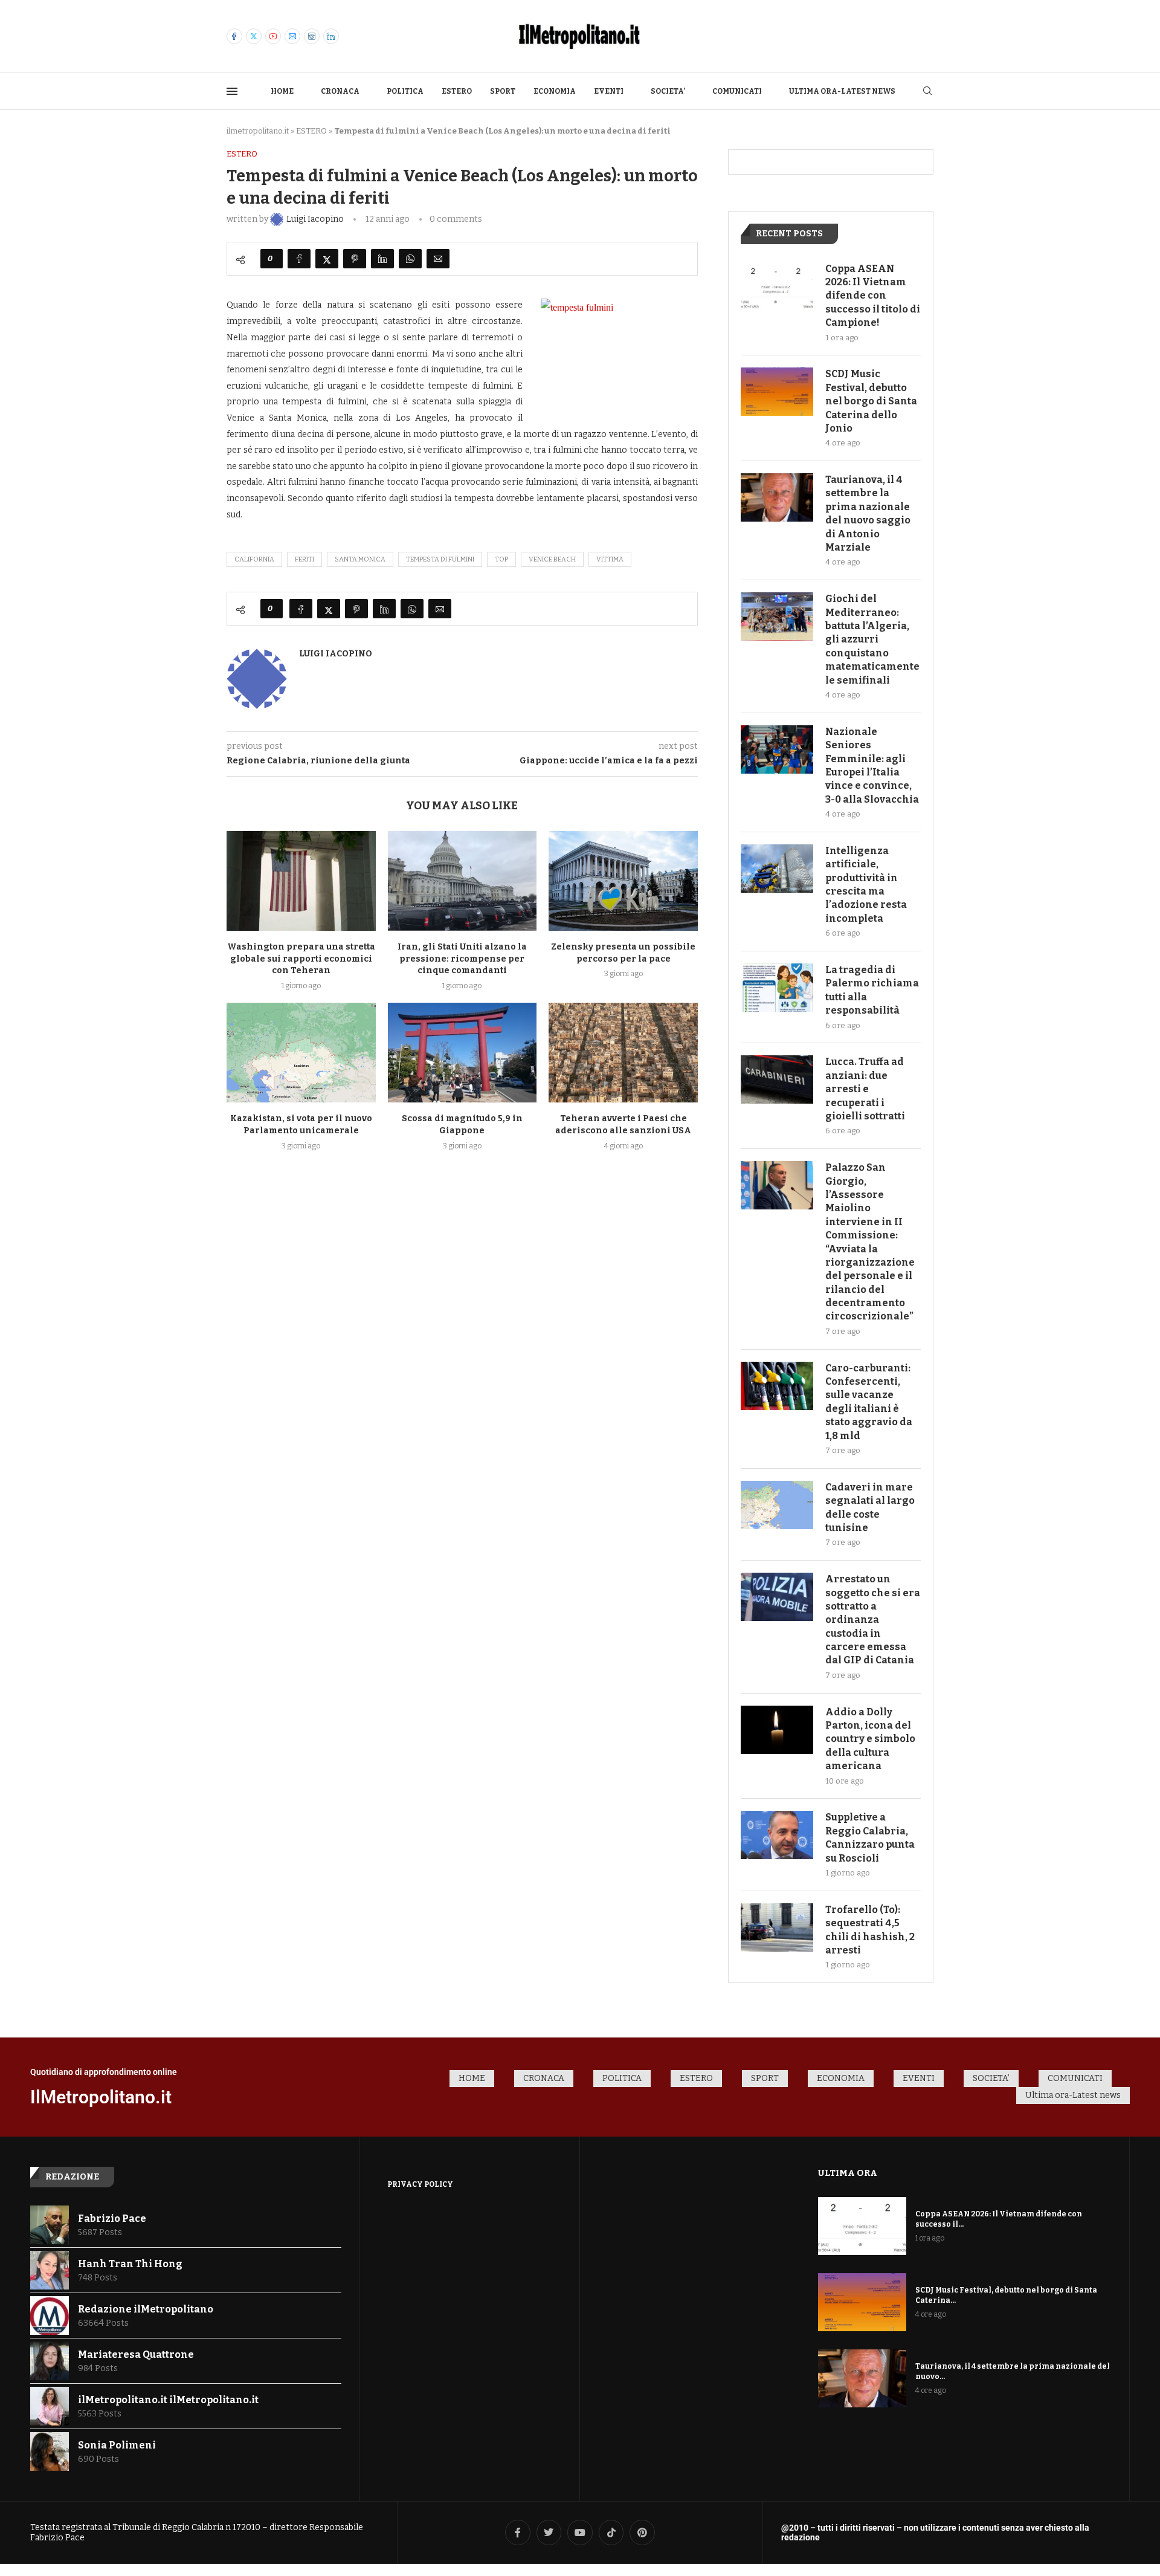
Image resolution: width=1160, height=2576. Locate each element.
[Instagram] (312, 36)
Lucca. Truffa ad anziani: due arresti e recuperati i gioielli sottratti (865, 1089)
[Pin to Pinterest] (355, 259)
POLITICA (405, 91)
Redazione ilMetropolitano (146, 2309)
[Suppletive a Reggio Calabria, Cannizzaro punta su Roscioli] (777, 1835)
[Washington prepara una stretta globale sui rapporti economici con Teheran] (301, 881)
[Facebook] (234, 36)
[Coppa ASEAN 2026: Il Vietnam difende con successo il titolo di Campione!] (777, 286)
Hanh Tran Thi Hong (130, 2264)
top (501, 559)
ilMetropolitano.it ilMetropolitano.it (168, 2400)
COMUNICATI (737, 91)
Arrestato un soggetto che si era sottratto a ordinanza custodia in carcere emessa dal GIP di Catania (873, 1620)
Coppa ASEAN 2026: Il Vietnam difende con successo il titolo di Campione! (873, 296)
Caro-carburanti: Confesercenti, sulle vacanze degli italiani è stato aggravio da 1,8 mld (869, 1402)
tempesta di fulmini (440, 559)
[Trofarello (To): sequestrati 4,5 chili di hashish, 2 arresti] (777, 1927)
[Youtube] (273, 36)
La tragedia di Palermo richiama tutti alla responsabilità (872, 990)
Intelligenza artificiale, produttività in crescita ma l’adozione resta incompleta (866, 885)
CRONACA (340, 91)
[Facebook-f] (518, 2532)
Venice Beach (552, 559)
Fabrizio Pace (112, 2218)
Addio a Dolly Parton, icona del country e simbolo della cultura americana (870, 1739)
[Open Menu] (232, 91)
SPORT (503, 91)
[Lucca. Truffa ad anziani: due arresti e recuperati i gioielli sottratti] (777, 1079)
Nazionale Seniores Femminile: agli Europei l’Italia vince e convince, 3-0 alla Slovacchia (872, 765)
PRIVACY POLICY (420, 2184)
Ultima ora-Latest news (842, 91)
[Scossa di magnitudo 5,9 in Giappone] (462, 1052)
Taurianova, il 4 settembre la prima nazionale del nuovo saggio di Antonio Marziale (868, 513)
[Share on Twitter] (327, 259)
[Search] (927, 92)
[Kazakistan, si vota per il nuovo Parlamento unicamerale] (301, 1052)
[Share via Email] (438, 259)
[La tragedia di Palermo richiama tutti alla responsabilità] (777, 988)
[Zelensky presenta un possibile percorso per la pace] (623, 881)
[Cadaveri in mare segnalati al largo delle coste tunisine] (777, 1505)
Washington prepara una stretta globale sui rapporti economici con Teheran (301, 959)
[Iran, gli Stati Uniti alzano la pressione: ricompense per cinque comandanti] (462, 881)
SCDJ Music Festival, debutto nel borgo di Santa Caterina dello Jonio (871, 401)
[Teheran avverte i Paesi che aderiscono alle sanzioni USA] (623, 1052)
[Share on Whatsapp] (410, 259)
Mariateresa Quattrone (136, 2354)
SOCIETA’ (668, 91)
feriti (304, 559)
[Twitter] (254, 36)
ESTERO (457, 91)
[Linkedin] (331, 36)
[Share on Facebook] (299, 259)
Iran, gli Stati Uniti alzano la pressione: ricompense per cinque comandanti (462, 959)
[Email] (292, 36)
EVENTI (609, 91)
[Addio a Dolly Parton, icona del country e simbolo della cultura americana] (777, 1730)
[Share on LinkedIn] (382, 259)
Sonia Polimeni (117, 2445)
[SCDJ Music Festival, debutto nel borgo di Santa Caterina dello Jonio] (777, 392)
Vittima (610, 559)
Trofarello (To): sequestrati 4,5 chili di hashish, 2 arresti (870, 1930)
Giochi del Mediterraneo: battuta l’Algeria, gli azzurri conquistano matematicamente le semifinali (872, 639)
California (254, 559)
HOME (282, 91)
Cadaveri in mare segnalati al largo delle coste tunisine (870, 1507)
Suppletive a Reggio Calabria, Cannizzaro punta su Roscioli (870, 1837)
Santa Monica (360, 559)
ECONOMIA (555, 91)
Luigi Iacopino (336, 654)
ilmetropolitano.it (258, 131)
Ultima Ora (848, 2173)
